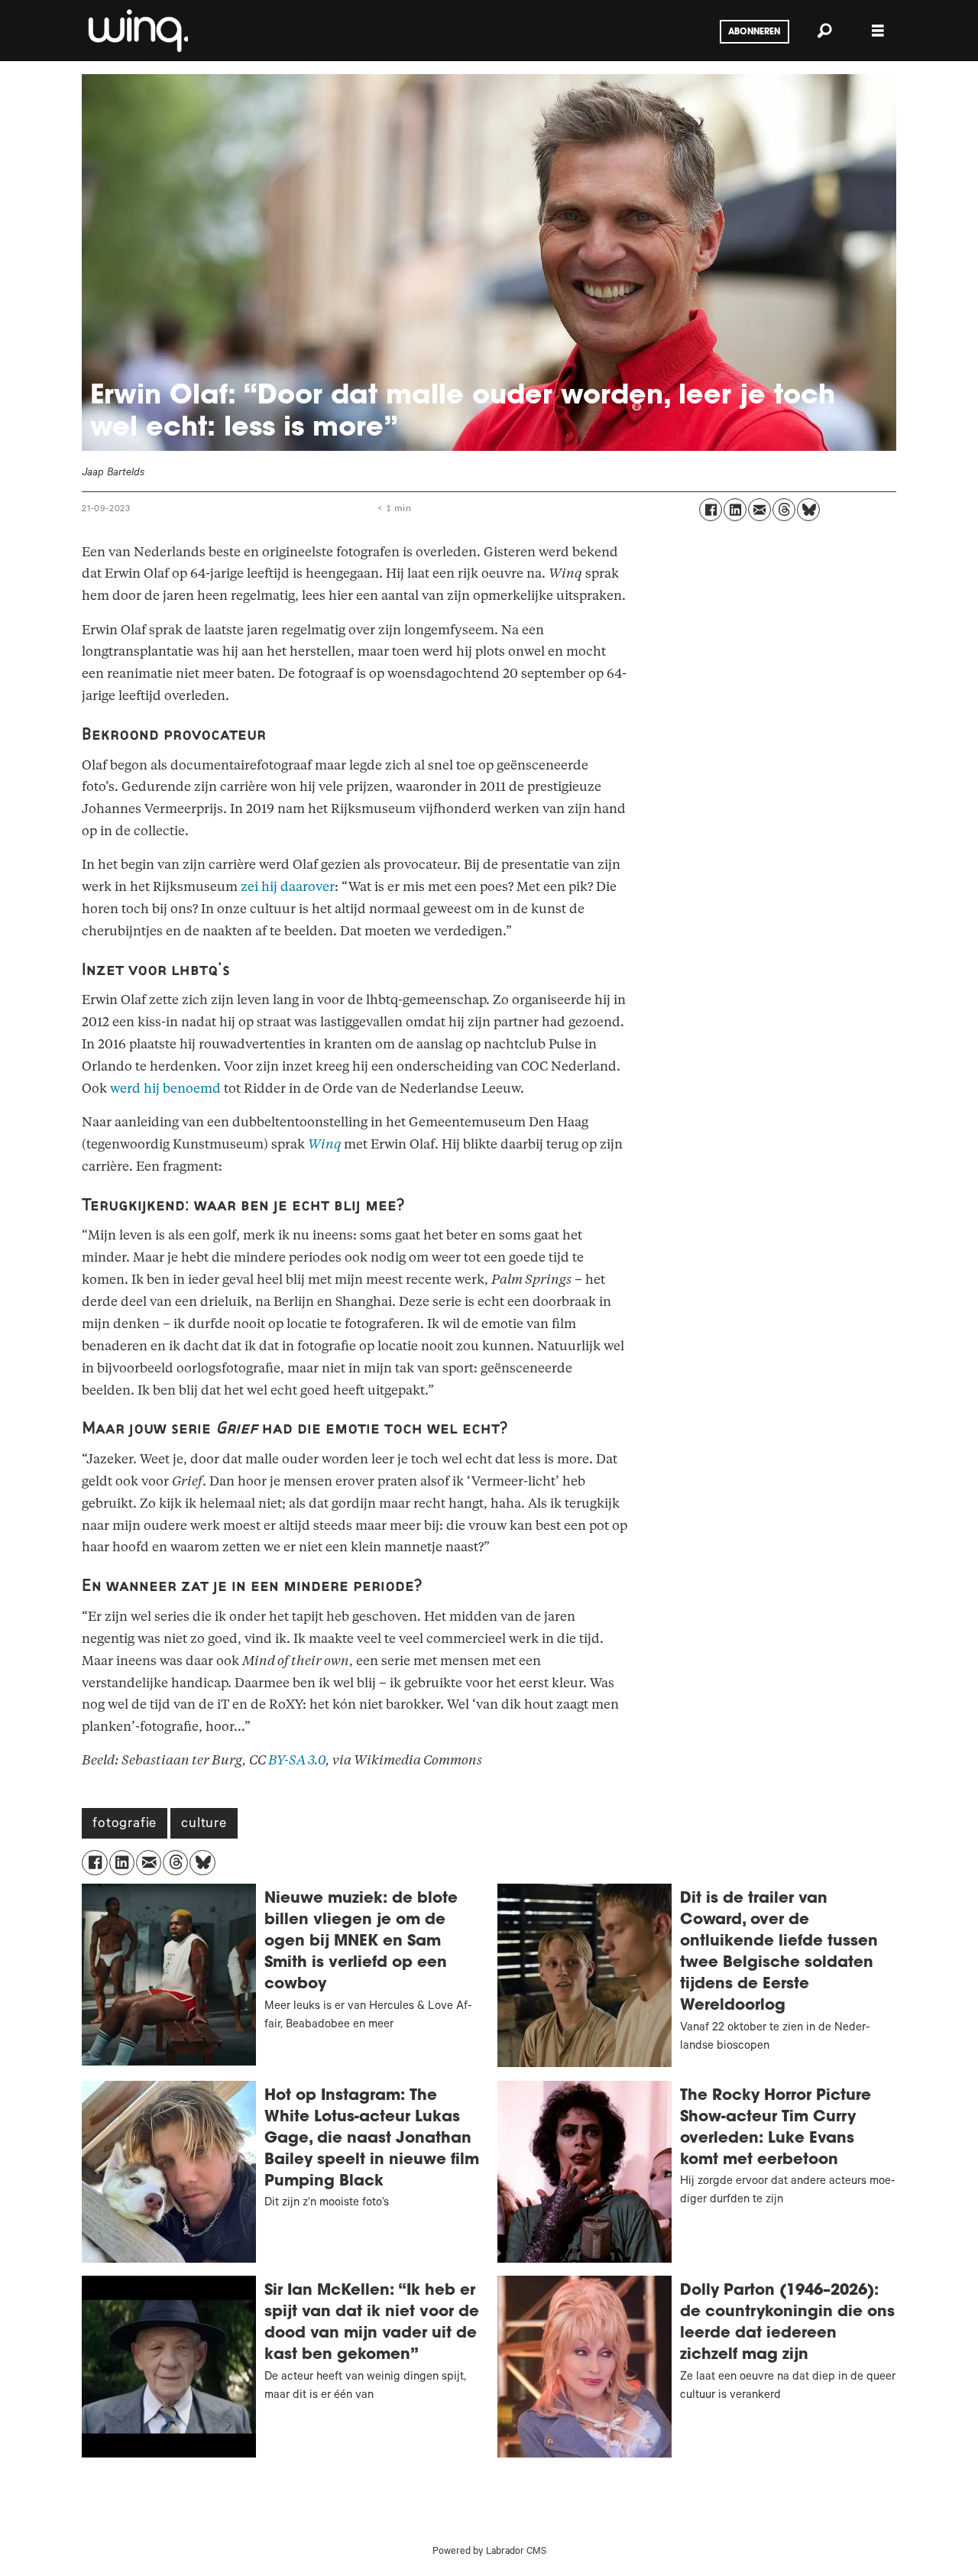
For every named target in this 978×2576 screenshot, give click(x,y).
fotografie (125, 1825)
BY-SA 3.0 (297, 1760)
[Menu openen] (878, 31)
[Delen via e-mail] (759, 510)
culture (204, 1825)
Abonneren (754, 32)
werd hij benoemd (165, 1089)
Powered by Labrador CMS (489, 2552)
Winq (325, 1144)
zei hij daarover (288, 887)
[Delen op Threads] (784, 510)
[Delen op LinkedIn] (735, 510)
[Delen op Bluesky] (808, 510)
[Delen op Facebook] (711, 510)
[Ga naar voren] (137, 31)
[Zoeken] (824, 31)
